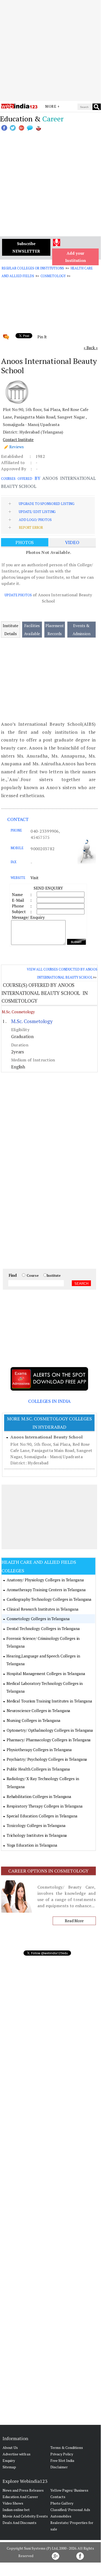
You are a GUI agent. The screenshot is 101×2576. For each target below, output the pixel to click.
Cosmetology (53, 276)
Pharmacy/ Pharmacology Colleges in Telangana (49, 1740)
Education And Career (20, 2497)
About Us (10, 2447)
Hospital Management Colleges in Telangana (46, 1674)
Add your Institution (76, 257)
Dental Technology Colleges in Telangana (43, 1628)
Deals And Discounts (20, 2523)
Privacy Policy (62, 2454)
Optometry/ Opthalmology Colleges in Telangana (50, 1730)
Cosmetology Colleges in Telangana (38, 1619)
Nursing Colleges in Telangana (34, 1720)
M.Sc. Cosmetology (18, 1012)
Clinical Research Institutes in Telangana (43, 1609)
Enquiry (9, 2460)
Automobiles (61, 2516)
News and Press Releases (23, 2490)
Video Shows (13, 2503)
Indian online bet (16, 2510)
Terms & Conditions (67, 2447)
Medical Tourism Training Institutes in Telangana (49, 1701)
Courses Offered (17, 479)
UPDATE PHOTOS (18, 595)
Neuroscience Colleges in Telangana (39, 1711)
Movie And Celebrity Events (25, 2516)
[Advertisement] (50, 50)
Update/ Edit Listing (37, 512)
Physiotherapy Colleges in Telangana (39, 1750)
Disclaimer (59, 2467)
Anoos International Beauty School (46, 1437)
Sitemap (9, 2467)
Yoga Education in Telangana (32, 1845)
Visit (34, 878)
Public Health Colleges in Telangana (38, 1769)
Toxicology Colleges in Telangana (36, 1825)
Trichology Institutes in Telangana (37, 1835)
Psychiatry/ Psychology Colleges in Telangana (47, 1759)
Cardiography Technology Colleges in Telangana (49, 1599)
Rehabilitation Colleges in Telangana (39, 1796)
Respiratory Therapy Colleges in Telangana (45, 1806)
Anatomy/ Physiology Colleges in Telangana (45, 1580)
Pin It (42, 337)
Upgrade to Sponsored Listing (47, 504)
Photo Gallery (62, 2503)
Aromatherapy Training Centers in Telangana (46, 1590)
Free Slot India (62, 2460)
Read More (74, 1921)
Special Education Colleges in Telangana (42, 1816)
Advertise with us (17, 2454)
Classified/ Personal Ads (70, 2510)
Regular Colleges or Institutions (33, 268)
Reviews (17, 447)
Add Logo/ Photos (35, 520)
